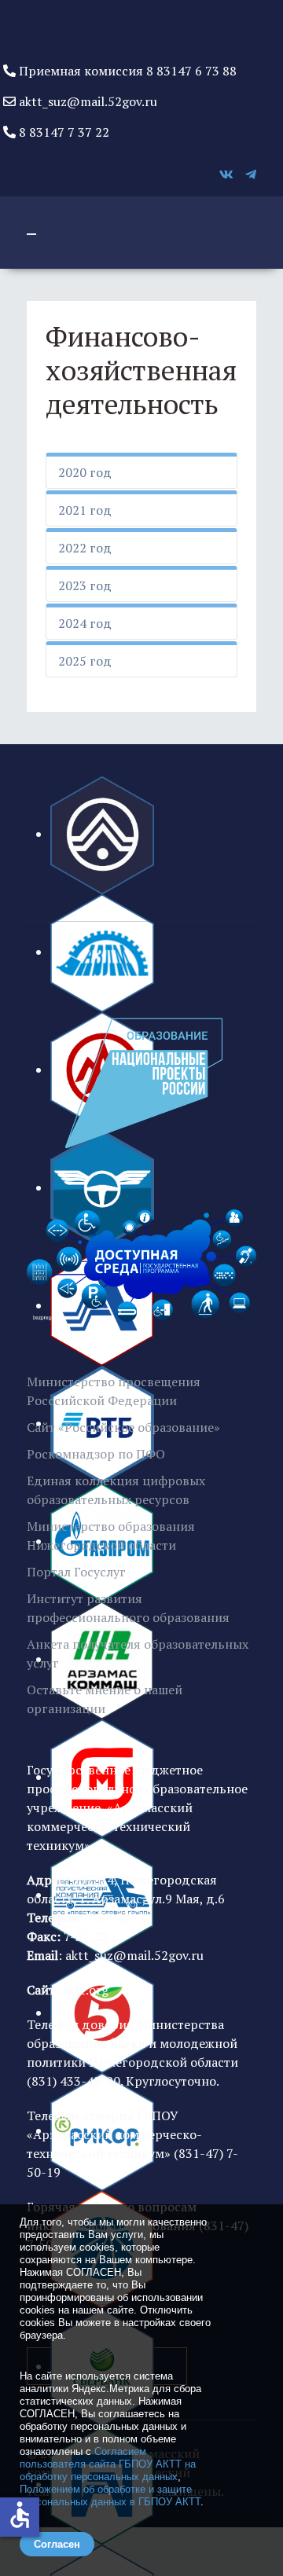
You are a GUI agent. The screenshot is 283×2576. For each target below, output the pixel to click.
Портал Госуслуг (76, 1572)
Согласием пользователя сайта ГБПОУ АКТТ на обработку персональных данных (108, 2464)
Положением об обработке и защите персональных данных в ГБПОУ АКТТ (110, 2495)
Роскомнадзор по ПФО (96, 1454)
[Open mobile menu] (31, 234)
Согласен (57, 2544)
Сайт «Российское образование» (123, 1427)
